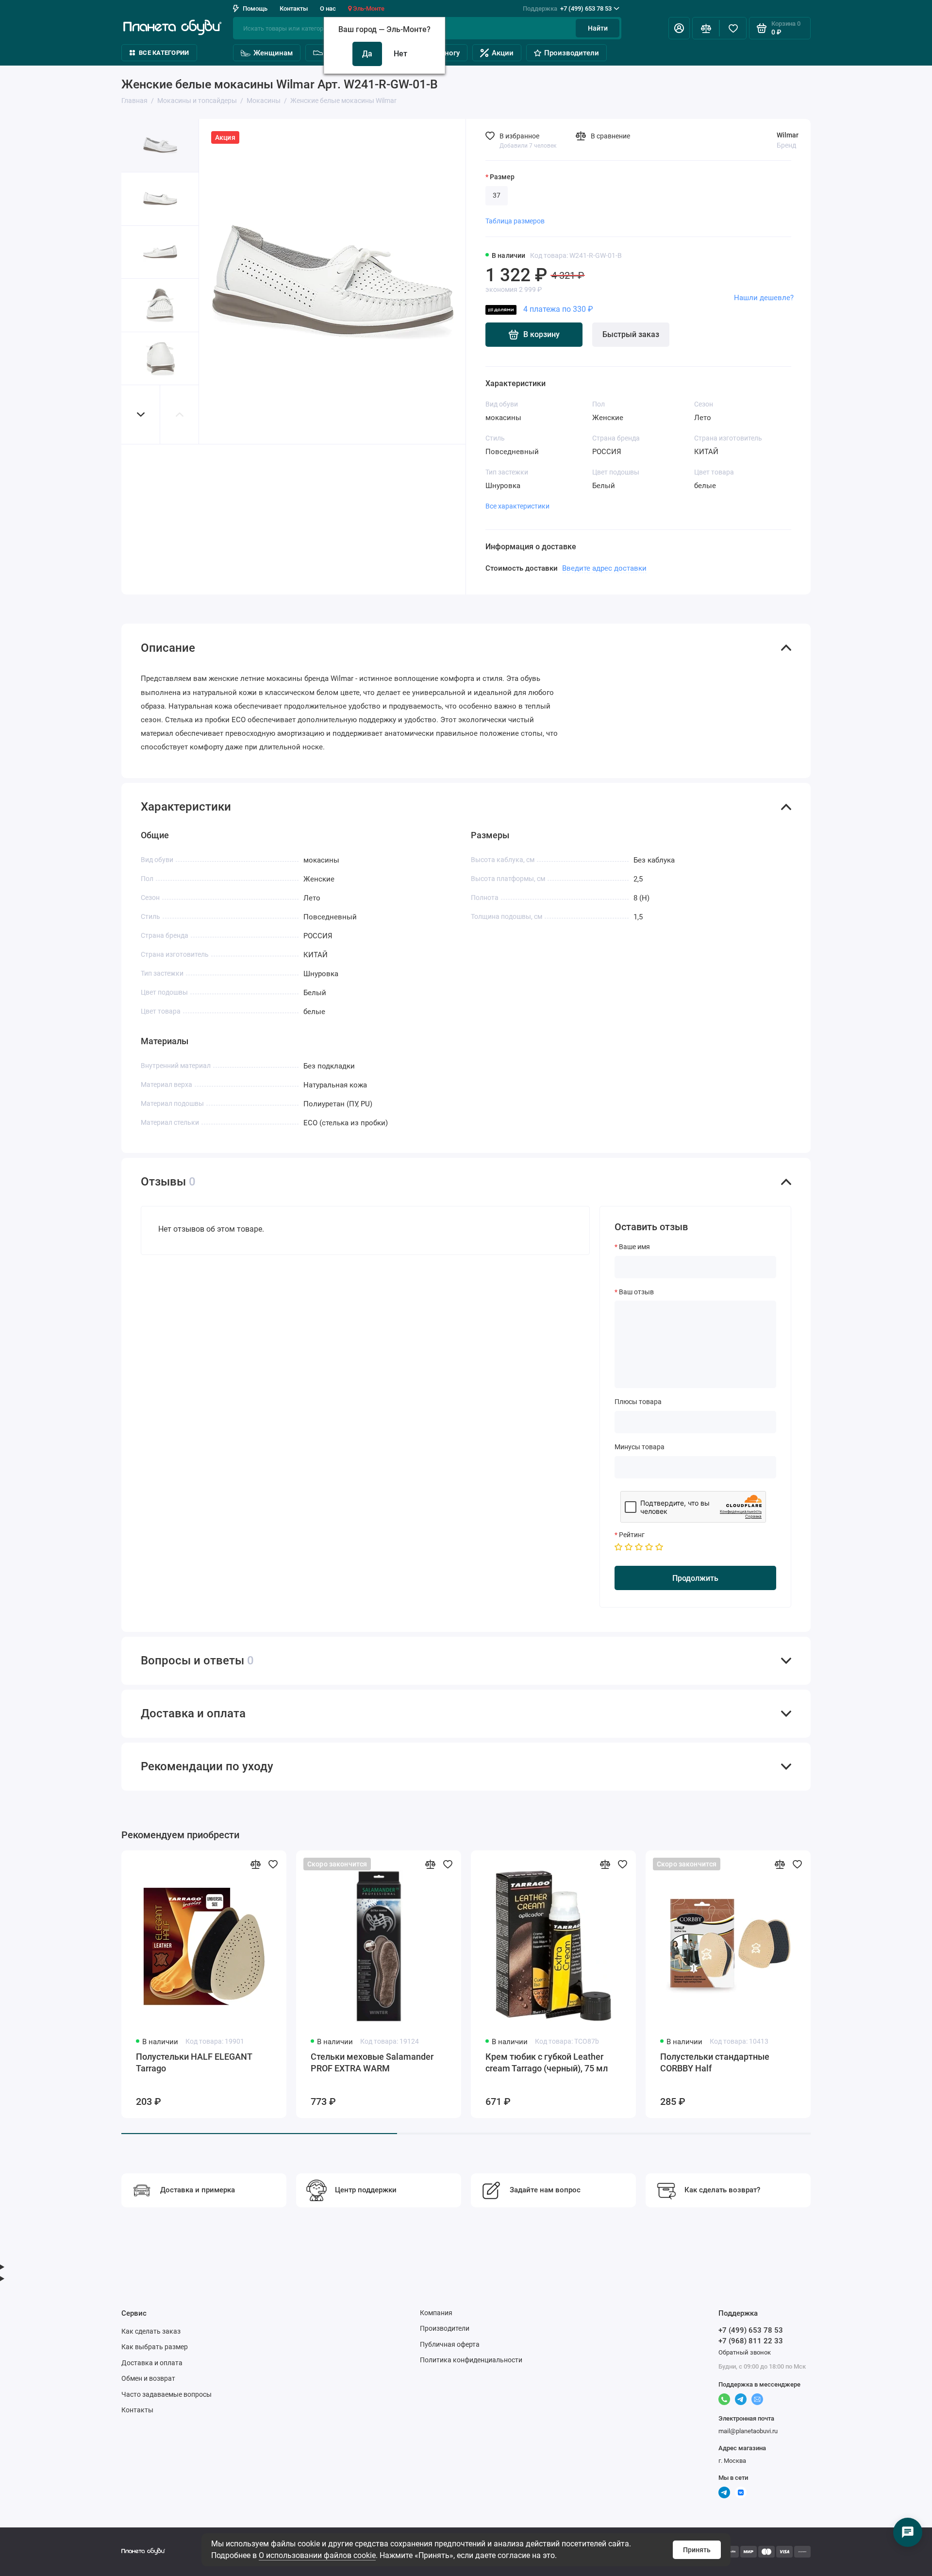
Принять (697, 2550)
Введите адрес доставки (604, 568)
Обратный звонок (745, 2352)
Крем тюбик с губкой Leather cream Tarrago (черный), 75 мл (547, 2062)
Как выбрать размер (155, 2347)
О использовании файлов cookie (317, 2555)
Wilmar (788, 135)
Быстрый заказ (631, 334)
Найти (598, 28)
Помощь (255, 8)
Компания (436, 2313)
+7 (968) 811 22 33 (751, 2341)
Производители (572, 53)
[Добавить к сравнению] (255, 1864)
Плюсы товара (638, 1402)
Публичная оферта (450, 2344)
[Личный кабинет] (679, 28)
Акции (503, 53)
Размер (502, 177)
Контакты (294, 8)
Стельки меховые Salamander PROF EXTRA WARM (372, 2062)
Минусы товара (640, 1447)
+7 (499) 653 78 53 (567, 8)
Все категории (164, 53)
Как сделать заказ (151, 2331)
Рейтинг (632, 1535)
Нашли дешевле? (764, 298)
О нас (328, 8)
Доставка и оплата (152, 2363)
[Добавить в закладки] (273, 1864)
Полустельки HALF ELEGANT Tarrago (194, 2062)
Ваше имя (634, 1247)
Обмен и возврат (148, 2378)
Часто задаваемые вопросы (166, 2394)
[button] (141, 415)
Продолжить (695, 1578)
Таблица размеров (515, 221)
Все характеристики (517, 506)
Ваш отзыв (636, 1292)
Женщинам (273, 53)
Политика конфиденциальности (471, 2360)
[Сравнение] (706, 28)
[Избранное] (733, 28)
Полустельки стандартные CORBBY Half (715, 2062)
